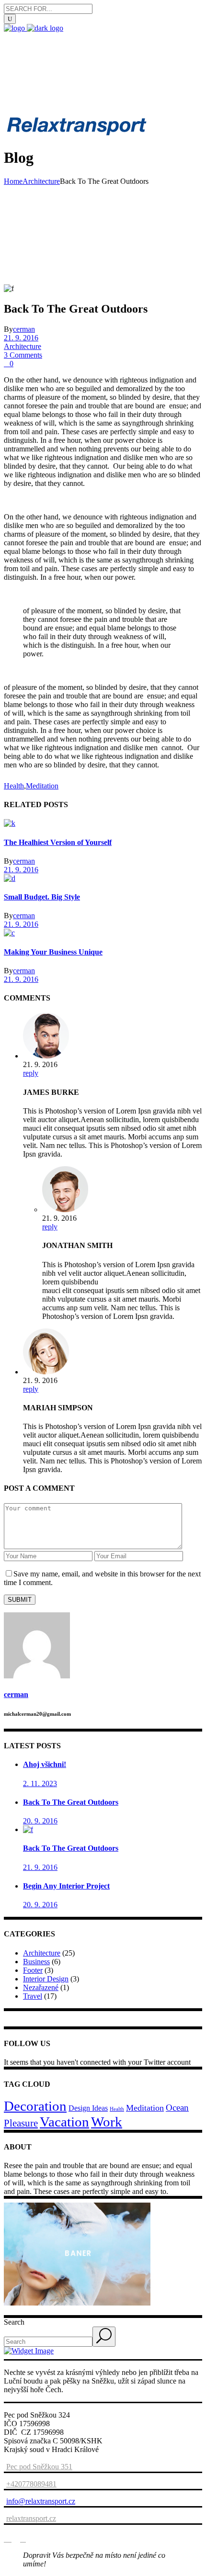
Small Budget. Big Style (42, 897)
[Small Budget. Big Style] (10, 878)
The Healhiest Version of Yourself (58, 842)
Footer (33, 1970)
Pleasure (21, 2123)
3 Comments (23, 355)
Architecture (41, 181)
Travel (33, 1996)
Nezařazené (41, 1987)
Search (14, 2322)
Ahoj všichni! (45, 1764)
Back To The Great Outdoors (71, 1802)
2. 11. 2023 (40, 1783)
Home (13, 181)
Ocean (177, 2108)
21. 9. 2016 (21, 338)
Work (107, 2122)
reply (31, 1073)
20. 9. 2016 (40, 1821)
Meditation (42, 786)
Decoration (35, 2106)
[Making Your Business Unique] (9, 933)
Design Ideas (88, 2108)
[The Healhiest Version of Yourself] (10, 823)
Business (36, 1962)
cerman (24, 329)
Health (14, 786)
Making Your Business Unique (53, 952)
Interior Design (46, 1979)
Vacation (64, 2122)
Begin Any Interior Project (66, 1886)
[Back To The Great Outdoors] (28, 1829)
